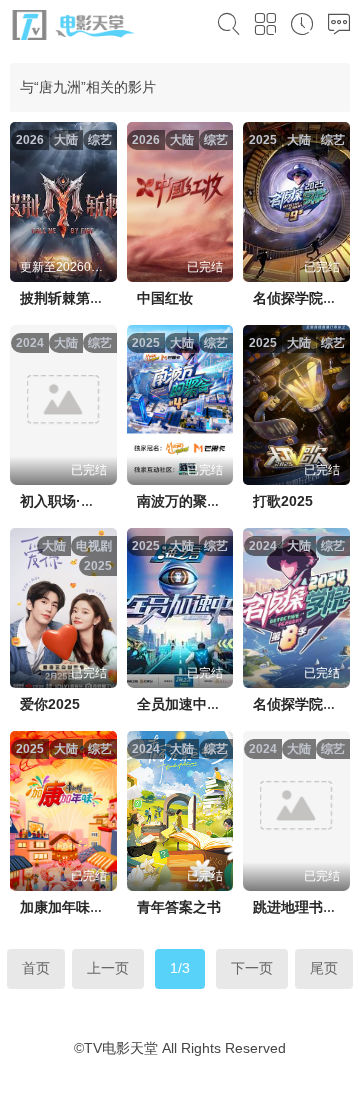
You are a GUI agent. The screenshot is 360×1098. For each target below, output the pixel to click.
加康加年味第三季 (76, 907)
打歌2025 (283, 501)
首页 (36, 968)
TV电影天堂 (121, 1048)
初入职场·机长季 (71, 501)
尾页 (324, 968)
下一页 (252, 968)
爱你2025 (50, 704)
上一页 (108, 968)
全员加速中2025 (188, 704)
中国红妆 (165, 298)
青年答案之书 (179, 907)
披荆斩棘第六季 (69, 298)
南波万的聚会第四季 (200, 501)
